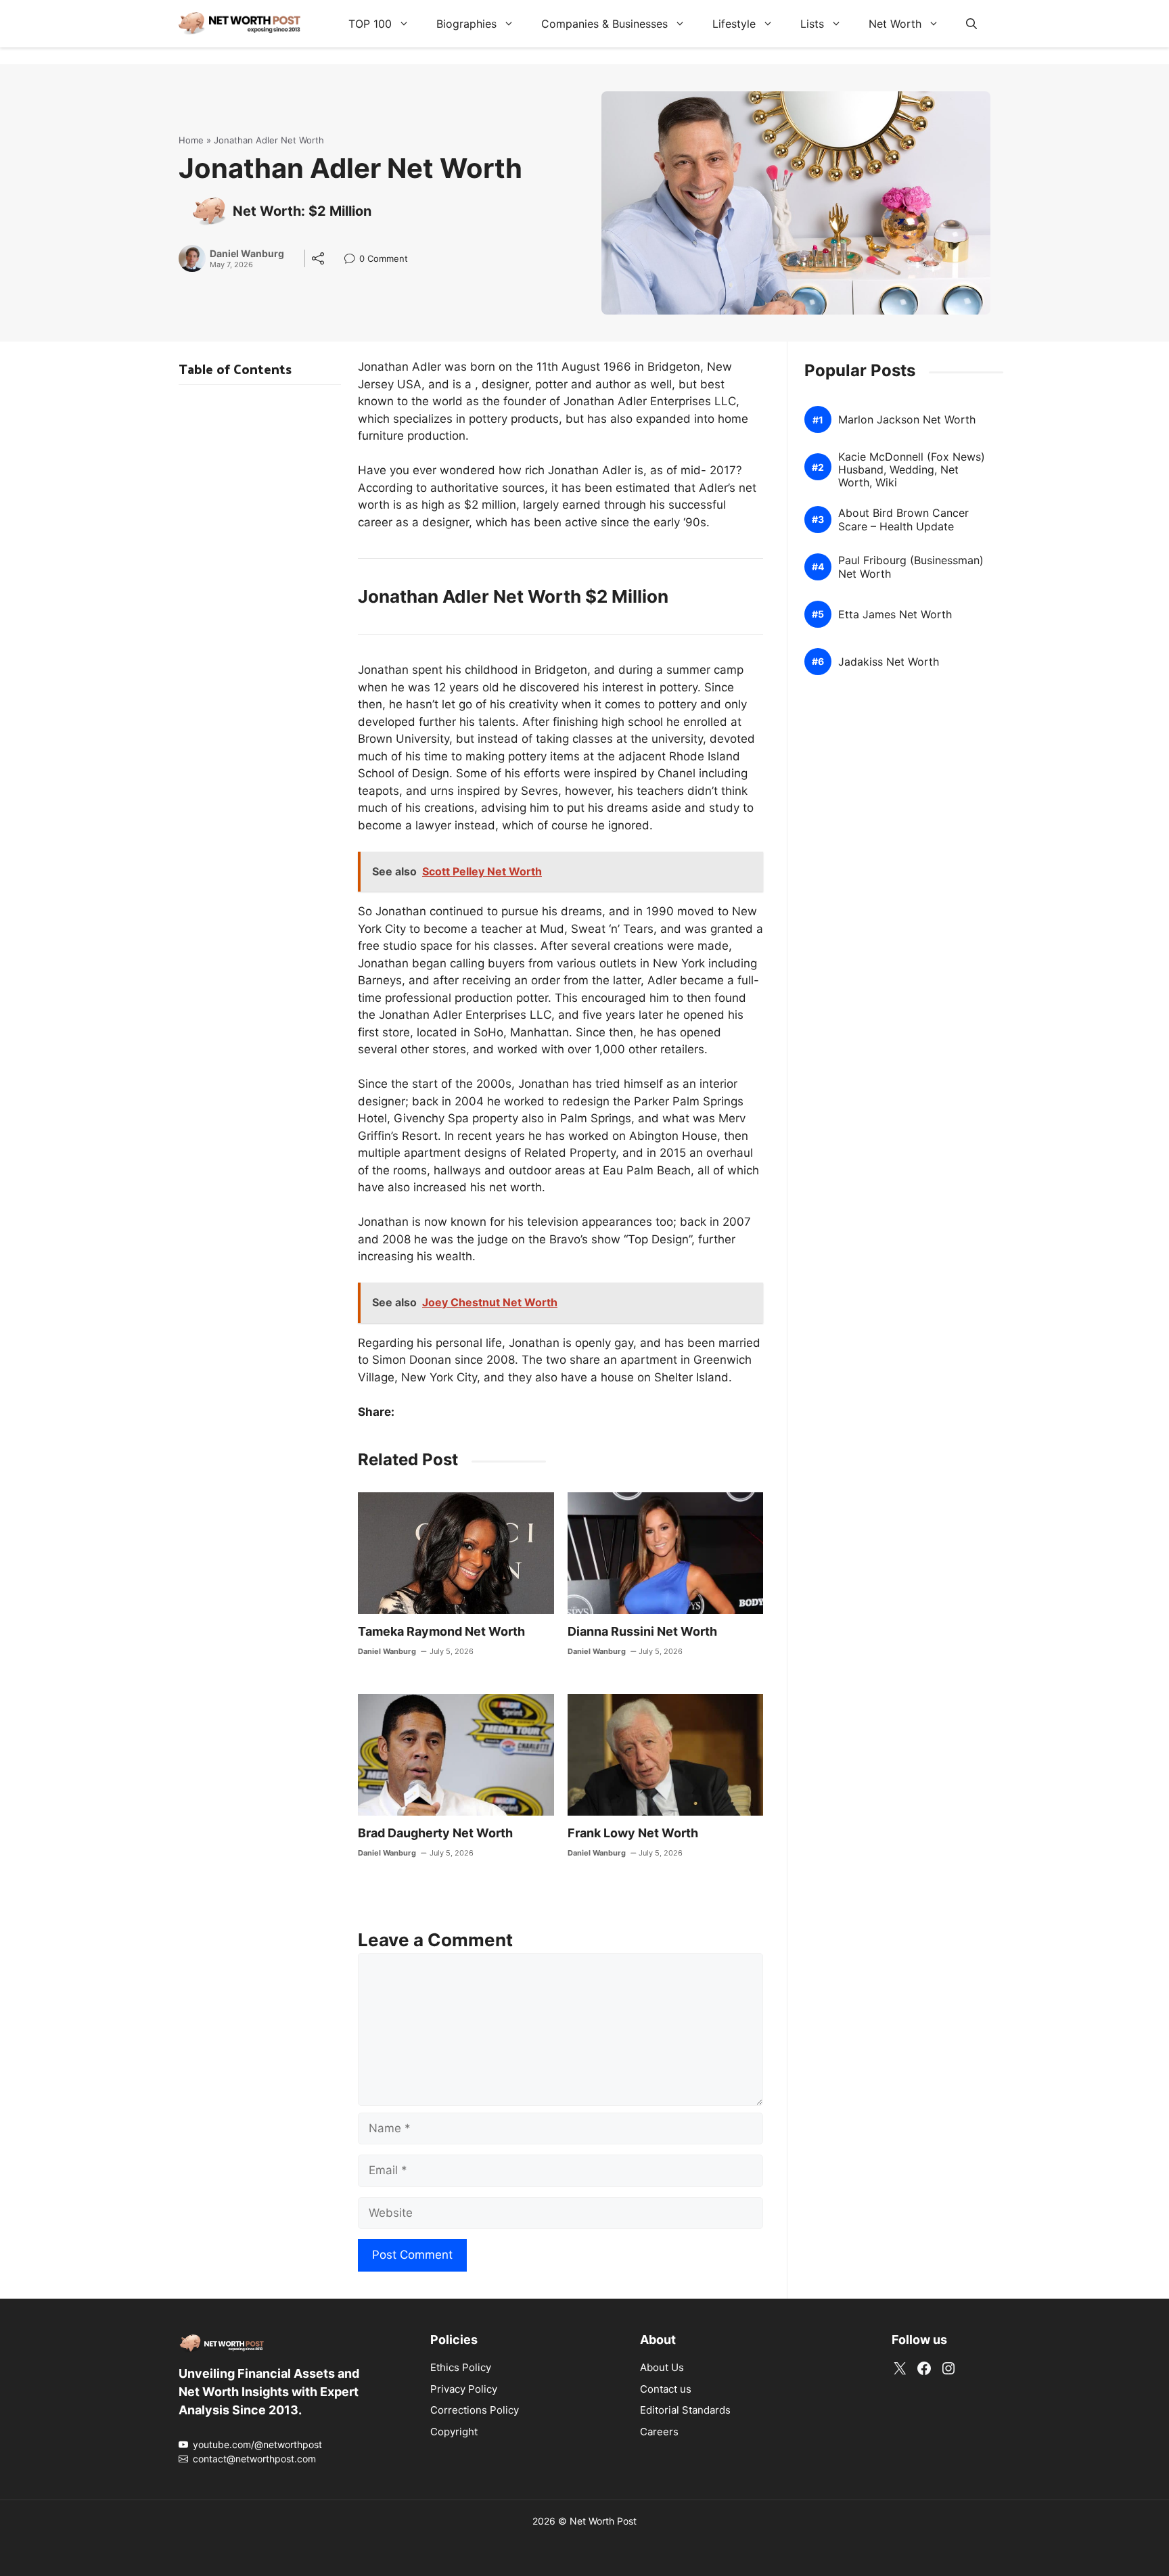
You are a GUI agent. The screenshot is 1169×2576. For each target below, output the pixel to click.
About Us (662, 2367)
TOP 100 (370, 24)
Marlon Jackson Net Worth (907, 420)
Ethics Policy (461, 2367)
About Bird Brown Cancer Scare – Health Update (903, 520)
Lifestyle (734, 24)
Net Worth (895, 24)
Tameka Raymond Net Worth (441, 1631)
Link (353, 260)
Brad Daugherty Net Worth (435, 1833)
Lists (812, 24)
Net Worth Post (603, 2521)
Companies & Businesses (604, 24)
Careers (659, 2432)
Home (191, 140)
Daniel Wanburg (247, 254)
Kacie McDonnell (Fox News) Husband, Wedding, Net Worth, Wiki (912, 470)
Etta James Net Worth (895, 615)
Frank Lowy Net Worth (633, 1833)
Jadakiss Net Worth (889, 662)
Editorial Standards (685, 2410)
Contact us (666, 2389)
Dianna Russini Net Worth (642, 1631)
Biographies (466, 24)
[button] (971, 24)
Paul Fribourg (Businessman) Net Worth (911, 567)
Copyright (454, 2432)
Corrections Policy (475, 2410)
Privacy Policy (464, 2389)
